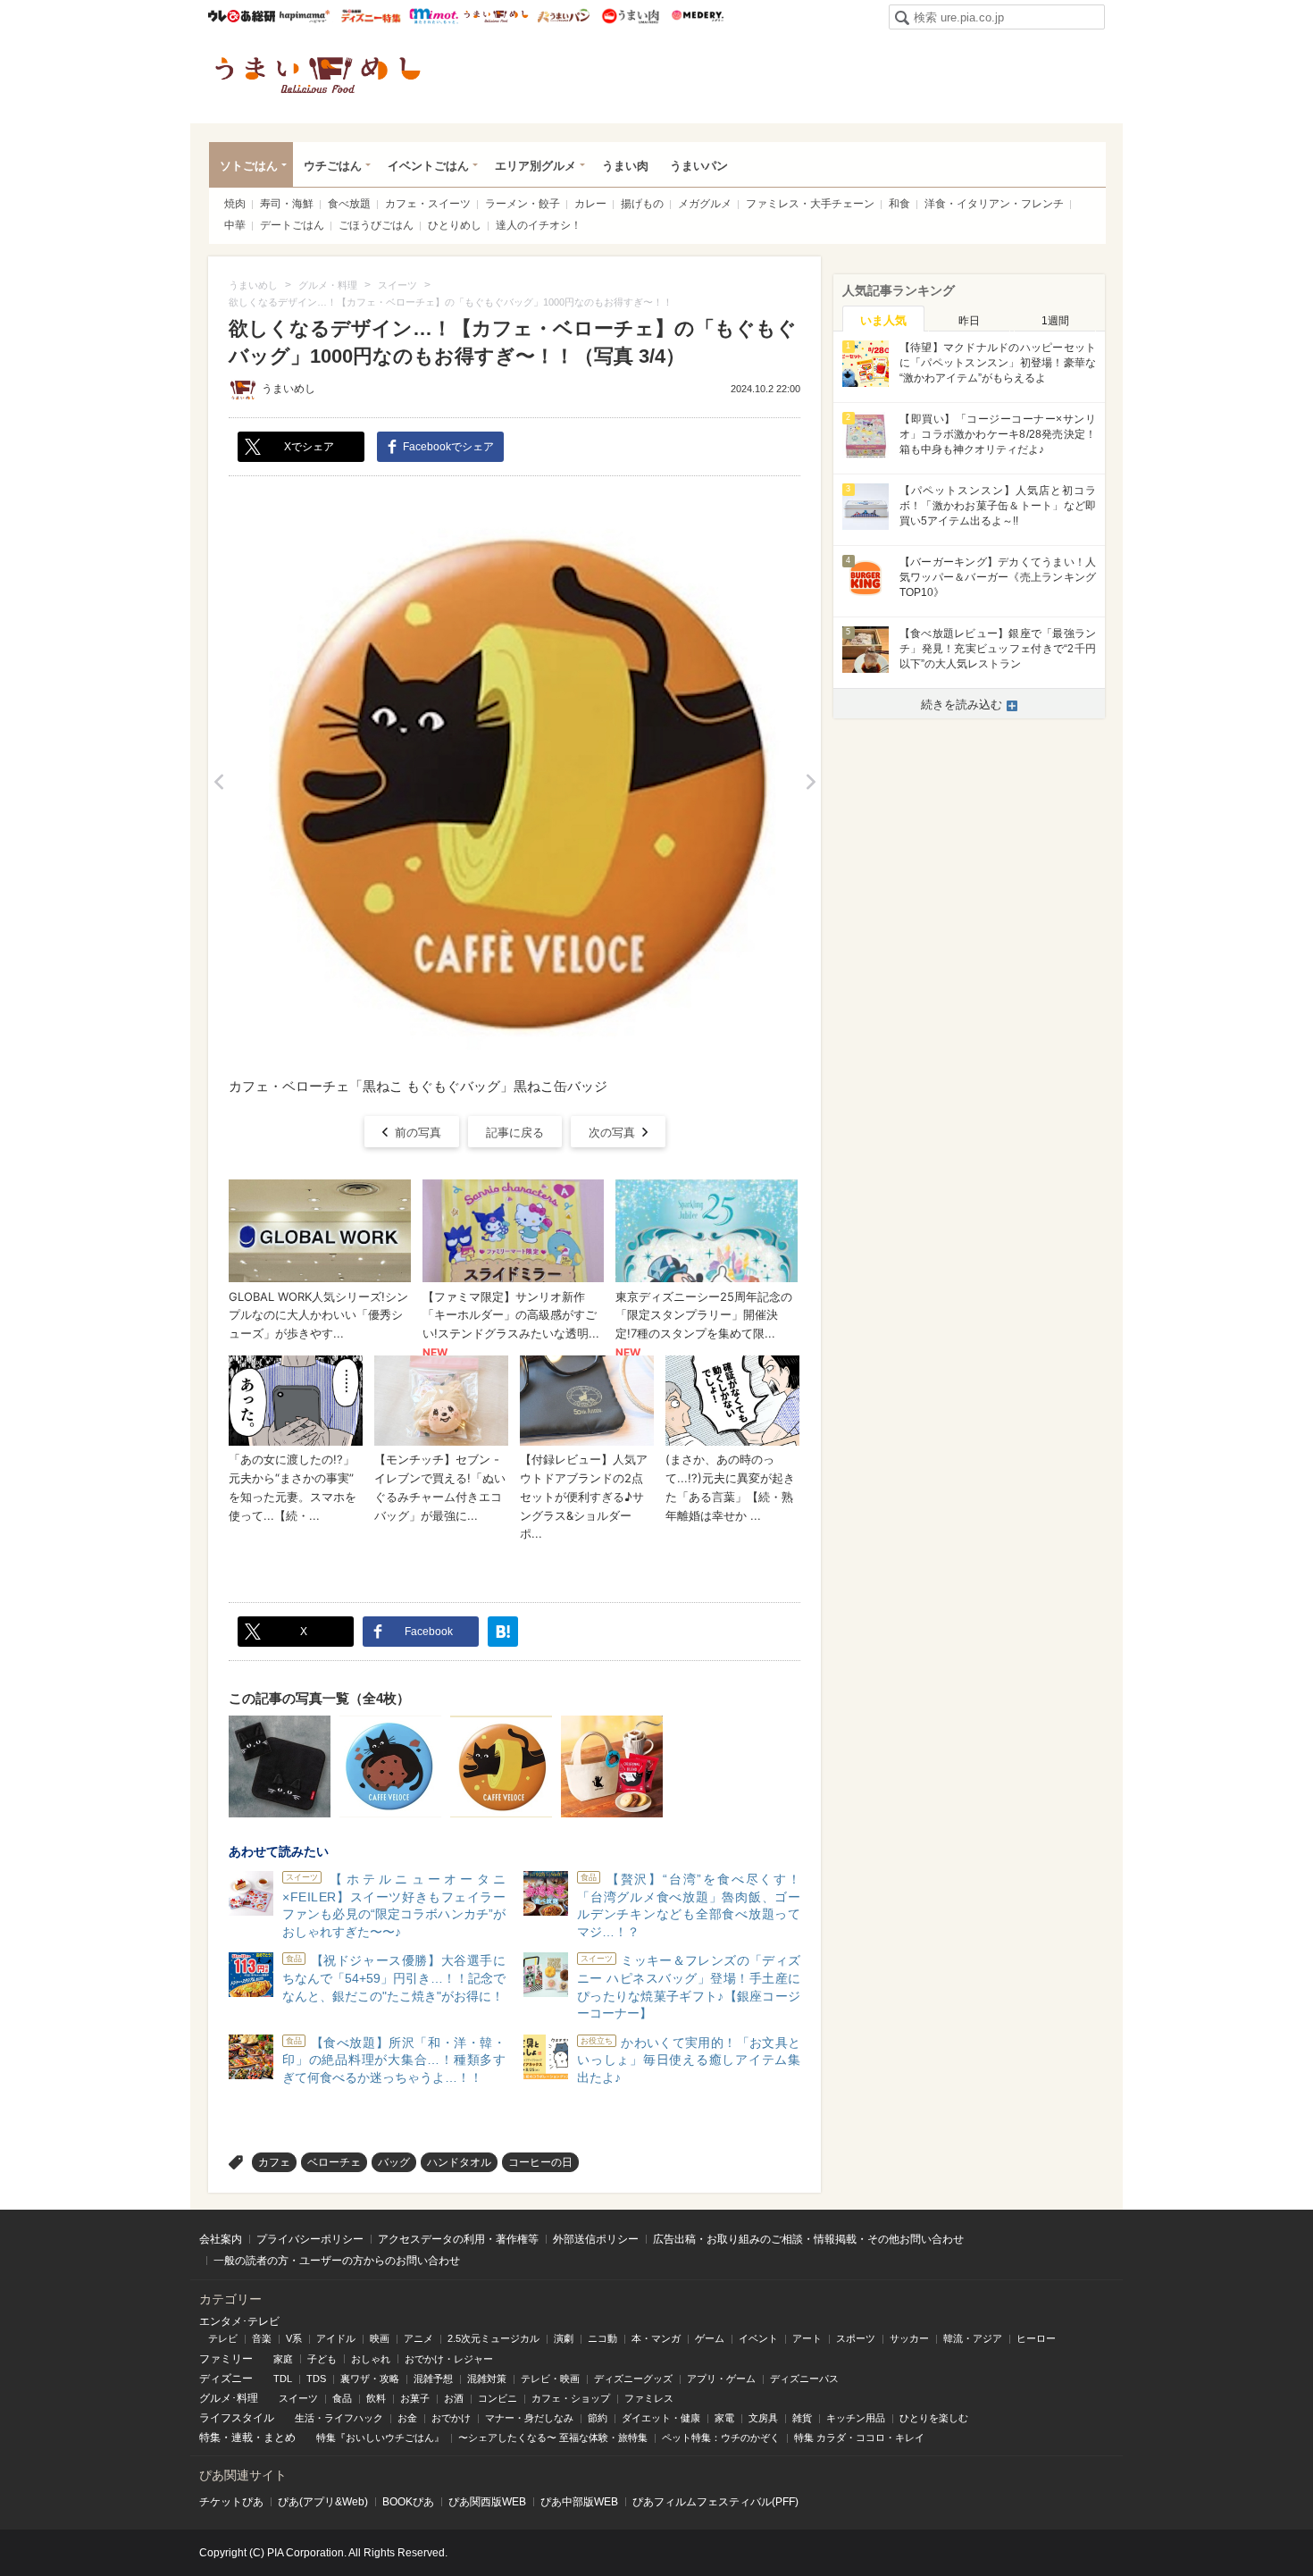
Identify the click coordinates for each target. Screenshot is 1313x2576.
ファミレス (649, 2398)
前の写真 (418, 1133)
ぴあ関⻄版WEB (487, 2502)
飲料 (376, 2398)
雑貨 (802, 2418)
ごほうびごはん (376, 225)
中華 (235, 225)
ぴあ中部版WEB (579, 2502)
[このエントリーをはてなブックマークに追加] (503, 1632)
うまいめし (496, 16)
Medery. (697, 16)
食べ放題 (349, 204)
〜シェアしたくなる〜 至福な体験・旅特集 (553, 2438)
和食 (899, 204)
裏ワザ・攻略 (370, 2379)
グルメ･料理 (229, 2398)
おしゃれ (371, 2359)
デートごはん (292, 225)
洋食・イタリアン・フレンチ (994, 204)
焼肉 (235, 204)
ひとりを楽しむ (934, 2418)
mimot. (434, 16)
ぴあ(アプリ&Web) (323, 2502)
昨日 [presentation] (969, 321)
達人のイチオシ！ (539, 225)
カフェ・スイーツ (428, 204)
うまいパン (563, 16)
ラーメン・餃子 (523, 204)
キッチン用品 (856, 2418)
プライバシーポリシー (310, 2239)
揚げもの (642, 204)
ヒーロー (1036, 2338)
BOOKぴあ (408, 2502)
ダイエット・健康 (661, 2418)
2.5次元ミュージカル (493, 2338)
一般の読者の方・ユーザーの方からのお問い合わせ (337, 2261)
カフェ (274, 2162)
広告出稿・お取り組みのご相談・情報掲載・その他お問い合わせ (808, 2239)
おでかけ (451, 2418)
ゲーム (710, 2338)
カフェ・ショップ (571, 2398)
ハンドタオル (459, 2162)
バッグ (394, 2162)
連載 (242, 2438)
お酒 (454, 2398)
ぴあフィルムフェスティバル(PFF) (715, 2502)
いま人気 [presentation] (883, 320)
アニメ (418, 2338)
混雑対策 (487, 2379)
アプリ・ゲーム (721, 2379)
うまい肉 (630, 16)
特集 (210, 2438)
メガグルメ (705, 204)
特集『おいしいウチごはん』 (380, 2438)
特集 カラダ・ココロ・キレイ (859, 2438)
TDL (283, 2379)
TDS (316, 2379)
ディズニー (226, 2379)
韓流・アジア (973, 2338)
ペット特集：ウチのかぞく (721, 2438)
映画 (380, 2338)
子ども (322, 2359)
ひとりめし (455, 225)
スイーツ (298, 2398)
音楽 (262, 2338)
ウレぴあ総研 (242, 16)
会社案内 (221, 2239)
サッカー (909, 2338)
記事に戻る (515, 1133)
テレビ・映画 (550, 2379)
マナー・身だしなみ (529, 2418)
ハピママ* (304, 16)
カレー (590, 204)
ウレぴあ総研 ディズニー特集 (371, 16)
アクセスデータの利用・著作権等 (458, 2239)
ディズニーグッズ (633, 2379)
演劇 (564, 2338)
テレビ (223, 2338)
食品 (342, 2398)
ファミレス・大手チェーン (810, 204)
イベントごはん (428, 166)
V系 (294, 2338)
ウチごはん (333, 166)
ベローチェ (334, 2162)
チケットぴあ (231, 2502)
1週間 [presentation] (1055, 321)
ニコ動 (602, 2338)
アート (807, 2338)
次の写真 (612, 1133)
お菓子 (415, 2398)
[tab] (883, 319)
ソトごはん (249, 166)
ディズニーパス (804, 2379)
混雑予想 (433, 2379)
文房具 (763, 2418)
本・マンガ (656, 2338)
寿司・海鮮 (287, 204)
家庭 (283, 2359)
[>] (811, 782)
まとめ (280, 2438)
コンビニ (498, 2398)
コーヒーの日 (540, 2162)
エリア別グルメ (535, 166)
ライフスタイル (237, 2418)
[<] (218, 782)
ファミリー (226, 2359)
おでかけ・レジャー (449, 2359)
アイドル (336, 2338)
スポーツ (856, 2338)
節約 (598, 2418)
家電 (724, 2418)
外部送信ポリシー (596, 2239)
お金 (407, 2418)
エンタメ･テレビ (239, 2321)
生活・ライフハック (339, 2418)
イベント (758, 2338)
